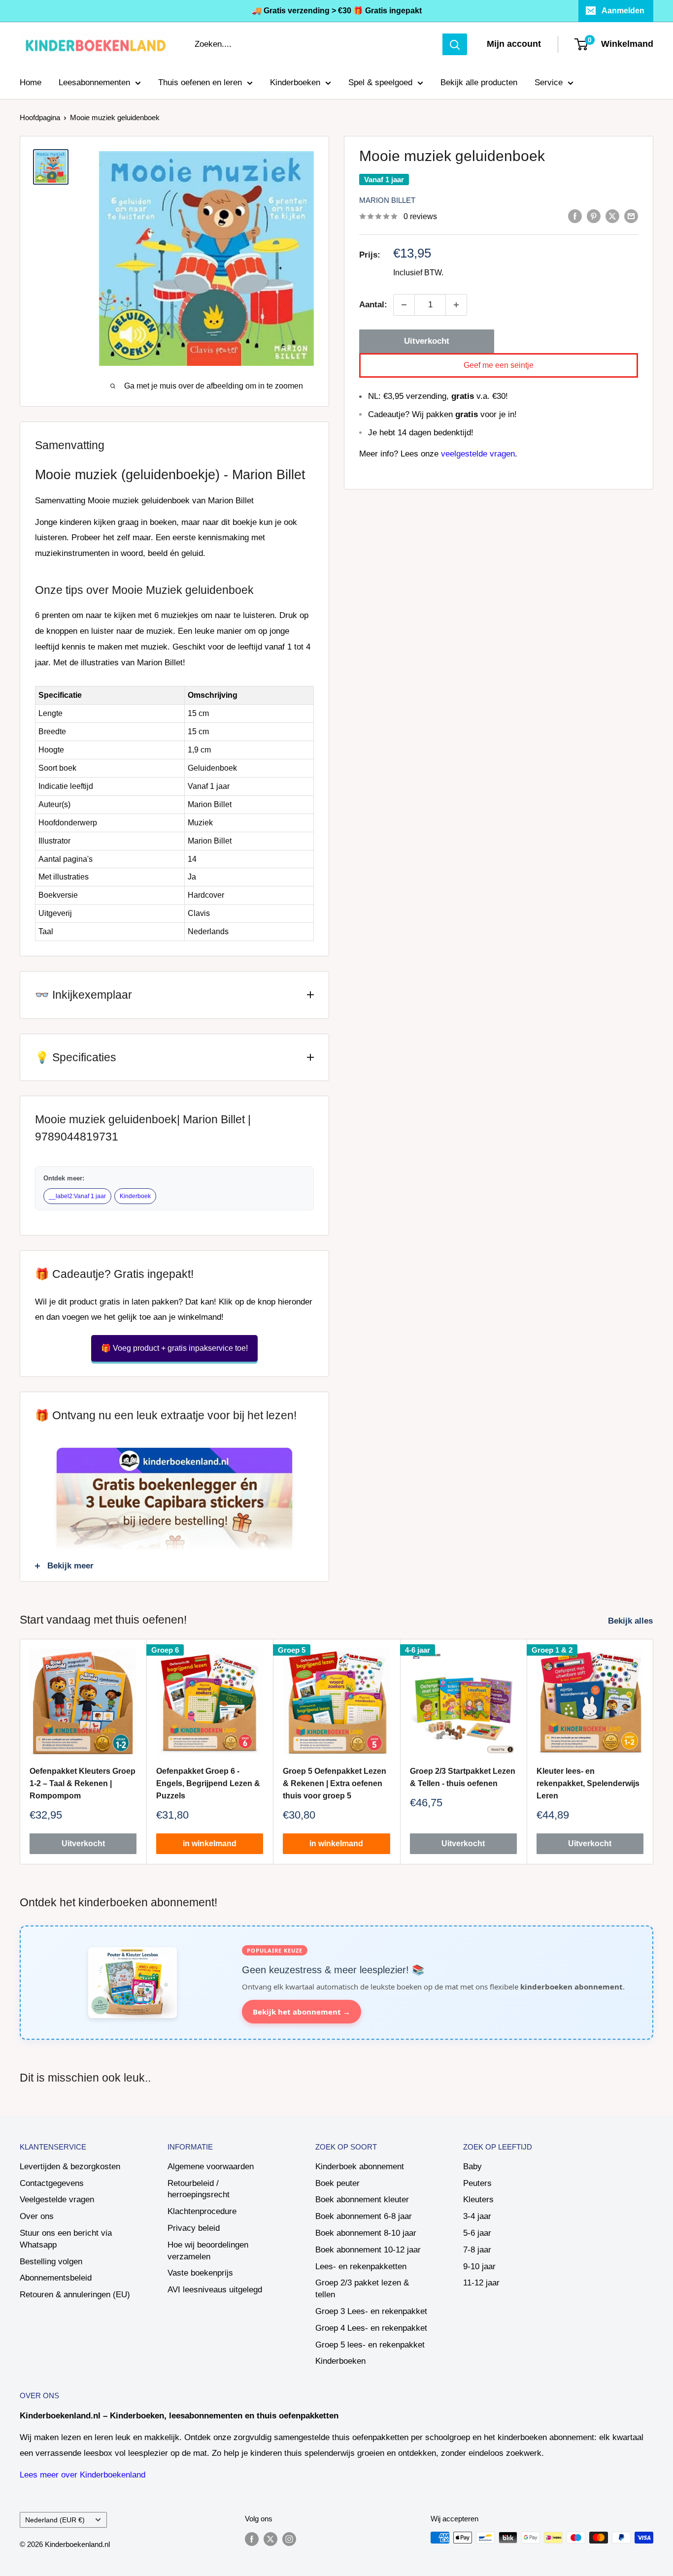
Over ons (37, 2216)
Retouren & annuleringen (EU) (75, 2295)
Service (549, 82)
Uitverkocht (427, 341)
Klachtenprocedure (202, 2211)
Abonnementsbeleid (56, 2278)
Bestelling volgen (51, 2262)
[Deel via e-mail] (631, 216)
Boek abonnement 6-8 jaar (364, 2216)
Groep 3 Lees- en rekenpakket (371, 2311)
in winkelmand (210, 1844)
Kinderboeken (295, 82)
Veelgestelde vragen (57, 2200)
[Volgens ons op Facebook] (252, 2539)
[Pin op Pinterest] (594, 216)
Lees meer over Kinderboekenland (83, 2475)
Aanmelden (623, 11)
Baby (472, 2167)
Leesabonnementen (94, 82)
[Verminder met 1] (404, 305)
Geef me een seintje (499, 365)
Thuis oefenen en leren (200, 82)
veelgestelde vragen (478, 454)
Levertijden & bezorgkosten (70, 2167)
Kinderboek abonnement (360, 2167)
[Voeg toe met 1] (456, 305)
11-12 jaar (481, 2283)
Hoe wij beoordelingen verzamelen (208, 2251)
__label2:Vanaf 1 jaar (77, 1196)
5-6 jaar (477, 2233)
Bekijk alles (632, 1621)
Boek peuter (337, 2183)
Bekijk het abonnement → (302, 2012)
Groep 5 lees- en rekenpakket (370, 2345)
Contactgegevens (52, 2183)
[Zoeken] (455, 44)
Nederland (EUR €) (55, 2520)
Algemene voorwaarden (211, 2167)
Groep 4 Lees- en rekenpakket (371, 2328)
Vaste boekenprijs (200, 2273)
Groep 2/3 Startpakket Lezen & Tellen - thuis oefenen (463, 1777)
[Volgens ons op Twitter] (270, 2539)
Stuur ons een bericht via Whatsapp (66, 2239)
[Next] (654, 1751)
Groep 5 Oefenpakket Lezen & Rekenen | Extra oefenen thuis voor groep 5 (335, 1783)
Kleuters (478, 2200)
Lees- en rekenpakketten (361, 2266)
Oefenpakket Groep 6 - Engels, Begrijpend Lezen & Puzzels (208, 1783)
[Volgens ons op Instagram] (289, 2539)
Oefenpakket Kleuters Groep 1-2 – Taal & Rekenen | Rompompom (83, 1783)
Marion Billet (387, 200)
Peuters (477, 2183)
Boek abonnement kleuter (362, 2200)
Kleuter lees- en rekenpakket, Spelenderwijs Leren (588, 1783)
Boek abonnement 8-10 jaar (366, 2233)
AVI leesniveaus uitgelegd (215, 2290)
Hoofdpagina (40, 117)
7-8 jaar (477, 2250)
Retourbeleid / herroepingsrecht (199, 2189)
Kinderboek (135, 1196)
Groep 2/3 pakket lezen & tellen (362, 2289)
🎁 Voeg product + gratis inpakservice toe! (174, 1348)
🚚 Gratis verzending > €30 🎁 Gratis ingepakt (337, 11)
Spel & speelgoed (380, 82)
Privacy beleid (194, 2228)
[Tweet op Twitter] (612, 216)
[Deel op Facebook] (575, 216)
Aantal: (373, 305)
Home (31, 82)
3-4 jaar (477, 2216)
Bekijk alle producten (479, 82)
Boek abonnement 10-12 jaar (368, 2250)
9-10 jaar (479, 2266)
